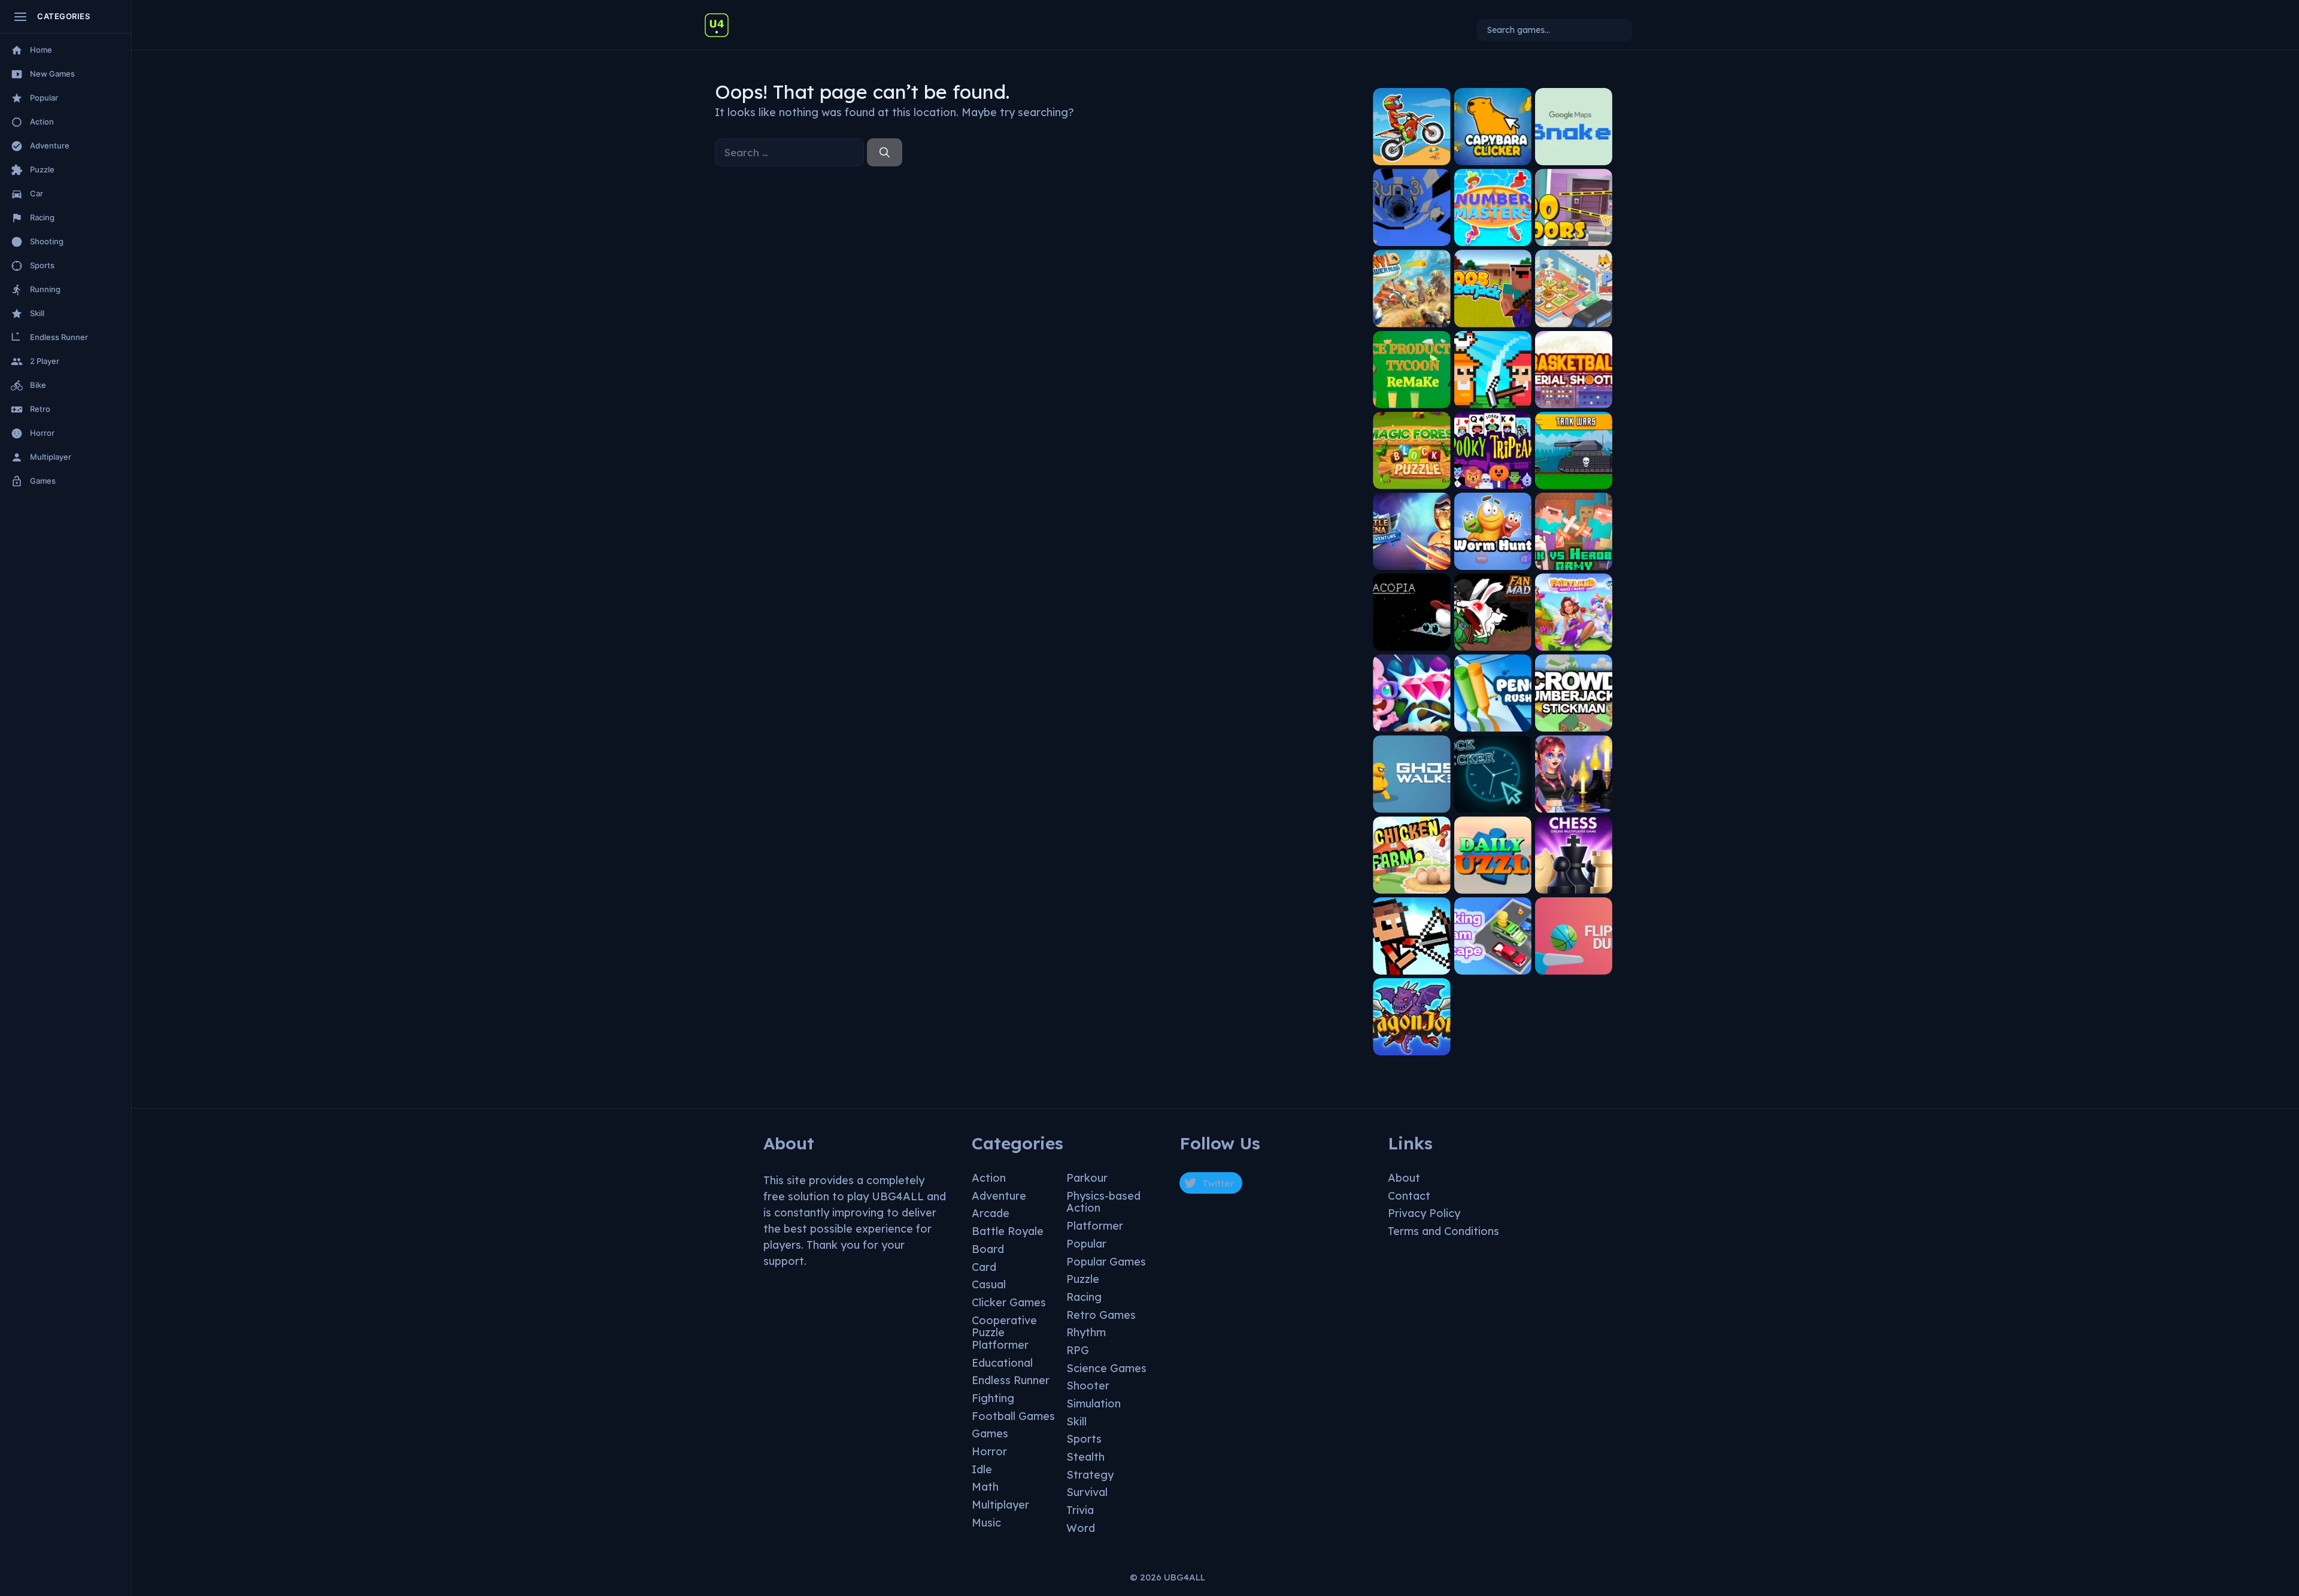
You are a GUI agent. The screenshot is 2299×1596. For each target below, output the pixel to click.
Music (986, 1523)
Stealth (1085, 1457)
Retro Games (1101, 1315)
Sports (1084, 1439)
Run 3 (1411, 237)
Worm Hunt (1493, 561)
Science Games (1106, 1368)
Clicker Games (1009, 1302)
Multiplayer (1000, 1505)
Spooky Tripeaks (1493, 480)
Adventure (999, 1196)
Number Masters (1493, 237)
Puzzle (1083, 1279)
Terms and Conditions (1443, 1231)
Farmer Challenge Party (1493, 395)
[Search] (885, 153)
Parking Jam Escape (1493, 961)
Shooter (1088, 1386)
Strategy (1090, 1475)
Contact (1409, 1196)
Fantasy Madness (1493, 641)
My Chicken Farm (1411, 885)
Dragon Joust (1411, 1046)
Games (990, 1433)
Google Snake (1574, 156)
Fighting (993, 1398)
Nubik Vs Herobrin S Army (1573, 557)
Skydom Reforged (1412, 723)
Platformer (1095, 1226)
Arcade (991, 1213)
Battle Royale (1008, 1231)
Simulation (1094, 1404)
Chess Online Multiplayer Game (1574, 880)
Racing (1084, 1297)
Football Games (1013, 1416)
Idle (982, 1469)
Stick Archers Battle (1411, 961)
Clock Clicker (1493, 804)
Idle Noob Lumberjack (1493, 314)
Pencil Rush (1493, 723)
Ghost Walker (1412, 804)
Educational (1002, 1363)
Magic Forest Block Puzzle (1412, 476)
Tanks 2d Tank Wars (1573, 476)
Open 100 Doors (1574, 237)
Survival (1087, 1492)
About (1404, 1178)
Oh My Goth (1574, 804)
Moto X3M (1411, 156)
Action (989, 1178)
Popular (1086, 1244)
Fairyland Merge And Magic (1574, 638)
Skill (1076, 1421)
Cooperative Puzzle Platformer (1004, 1333)
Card (984, 1267)
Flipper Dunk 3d (1573, 965)
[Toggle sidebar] (20, 17)
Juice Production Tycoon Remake (1412, 395)
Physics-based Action (1103, 1202)
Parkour (1087, 1178)
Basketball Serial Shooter (1573, 395)
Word (1081, 1528)
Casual (989, 1284)
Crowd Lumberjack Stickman (1573, 719)
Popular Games (1106, 1262)
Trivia (1080, 1510)
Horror (989, 1451)
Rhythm (1086, 1332)
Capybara (1493, 156)
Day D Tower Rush (1412, 318)
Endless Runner (1011, 1380)
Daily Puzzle (1493, 885)
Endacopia (1411, 641)
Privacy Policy (1424, 1213)
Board (988, 1249)
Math (985, 1487)
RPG (1078, 1350)
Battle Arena (1412, 561)
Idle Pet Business (1573, 318)
